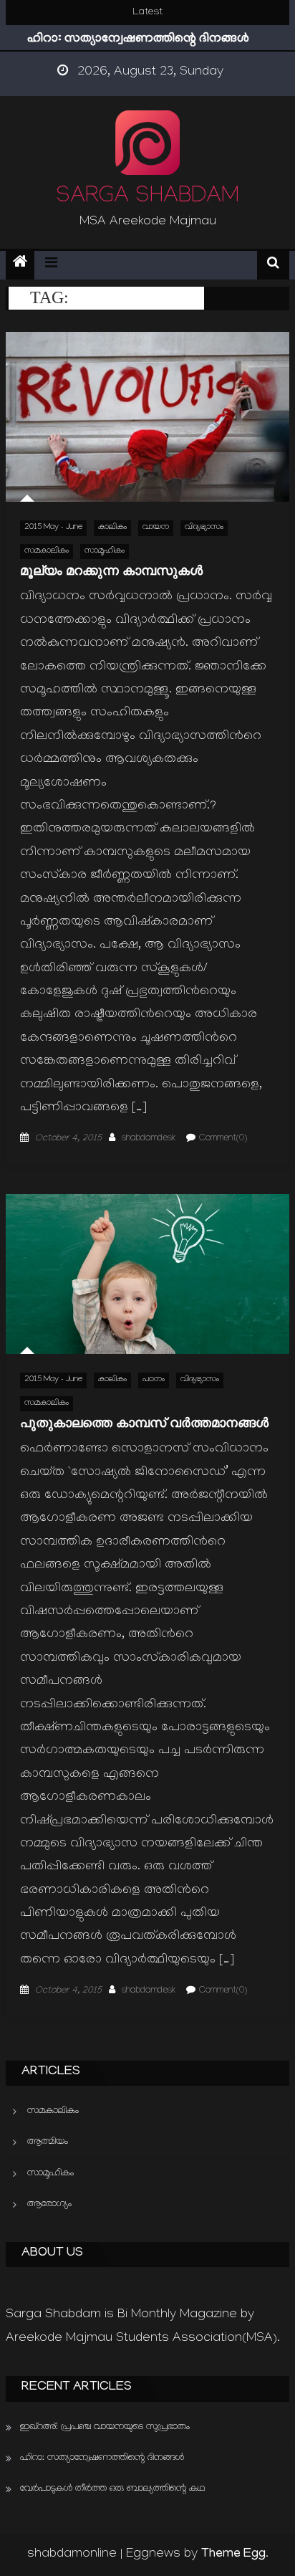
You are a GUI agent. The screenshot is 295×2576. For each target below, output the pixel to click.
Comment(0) (223, 1139)
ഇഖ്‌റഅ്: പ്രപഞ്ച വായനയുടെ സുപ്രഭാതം (105, 2427)
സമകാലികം (47, 552)
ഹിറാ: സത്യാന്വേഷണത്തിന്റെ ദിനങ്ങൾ (138, 35)
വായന (156, 528)
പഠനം (154, 1380)
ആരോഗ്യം (49, 2204)
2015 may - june (53, 528)
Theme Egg (233, 2554)
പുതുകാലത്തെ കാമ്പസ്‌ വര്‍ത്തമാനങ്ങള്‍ (144, 1423)
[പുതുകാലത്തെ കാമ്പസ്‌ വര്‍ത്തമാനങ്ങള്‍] (147, 1274)
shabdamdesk (149, 1139)
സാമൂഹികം (105, 552)
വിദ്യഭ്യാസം (204, 528)
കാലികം (112, 528)
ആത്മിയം (48, 2142)
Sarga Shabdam (147, 198)
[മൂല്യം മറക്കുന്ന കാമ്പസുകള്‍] (147, 417)
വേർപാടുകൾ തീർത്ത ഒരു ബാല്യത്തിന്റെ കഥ (112, 2489)
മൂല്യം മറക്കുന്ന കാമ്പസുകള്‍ (111, 571)
